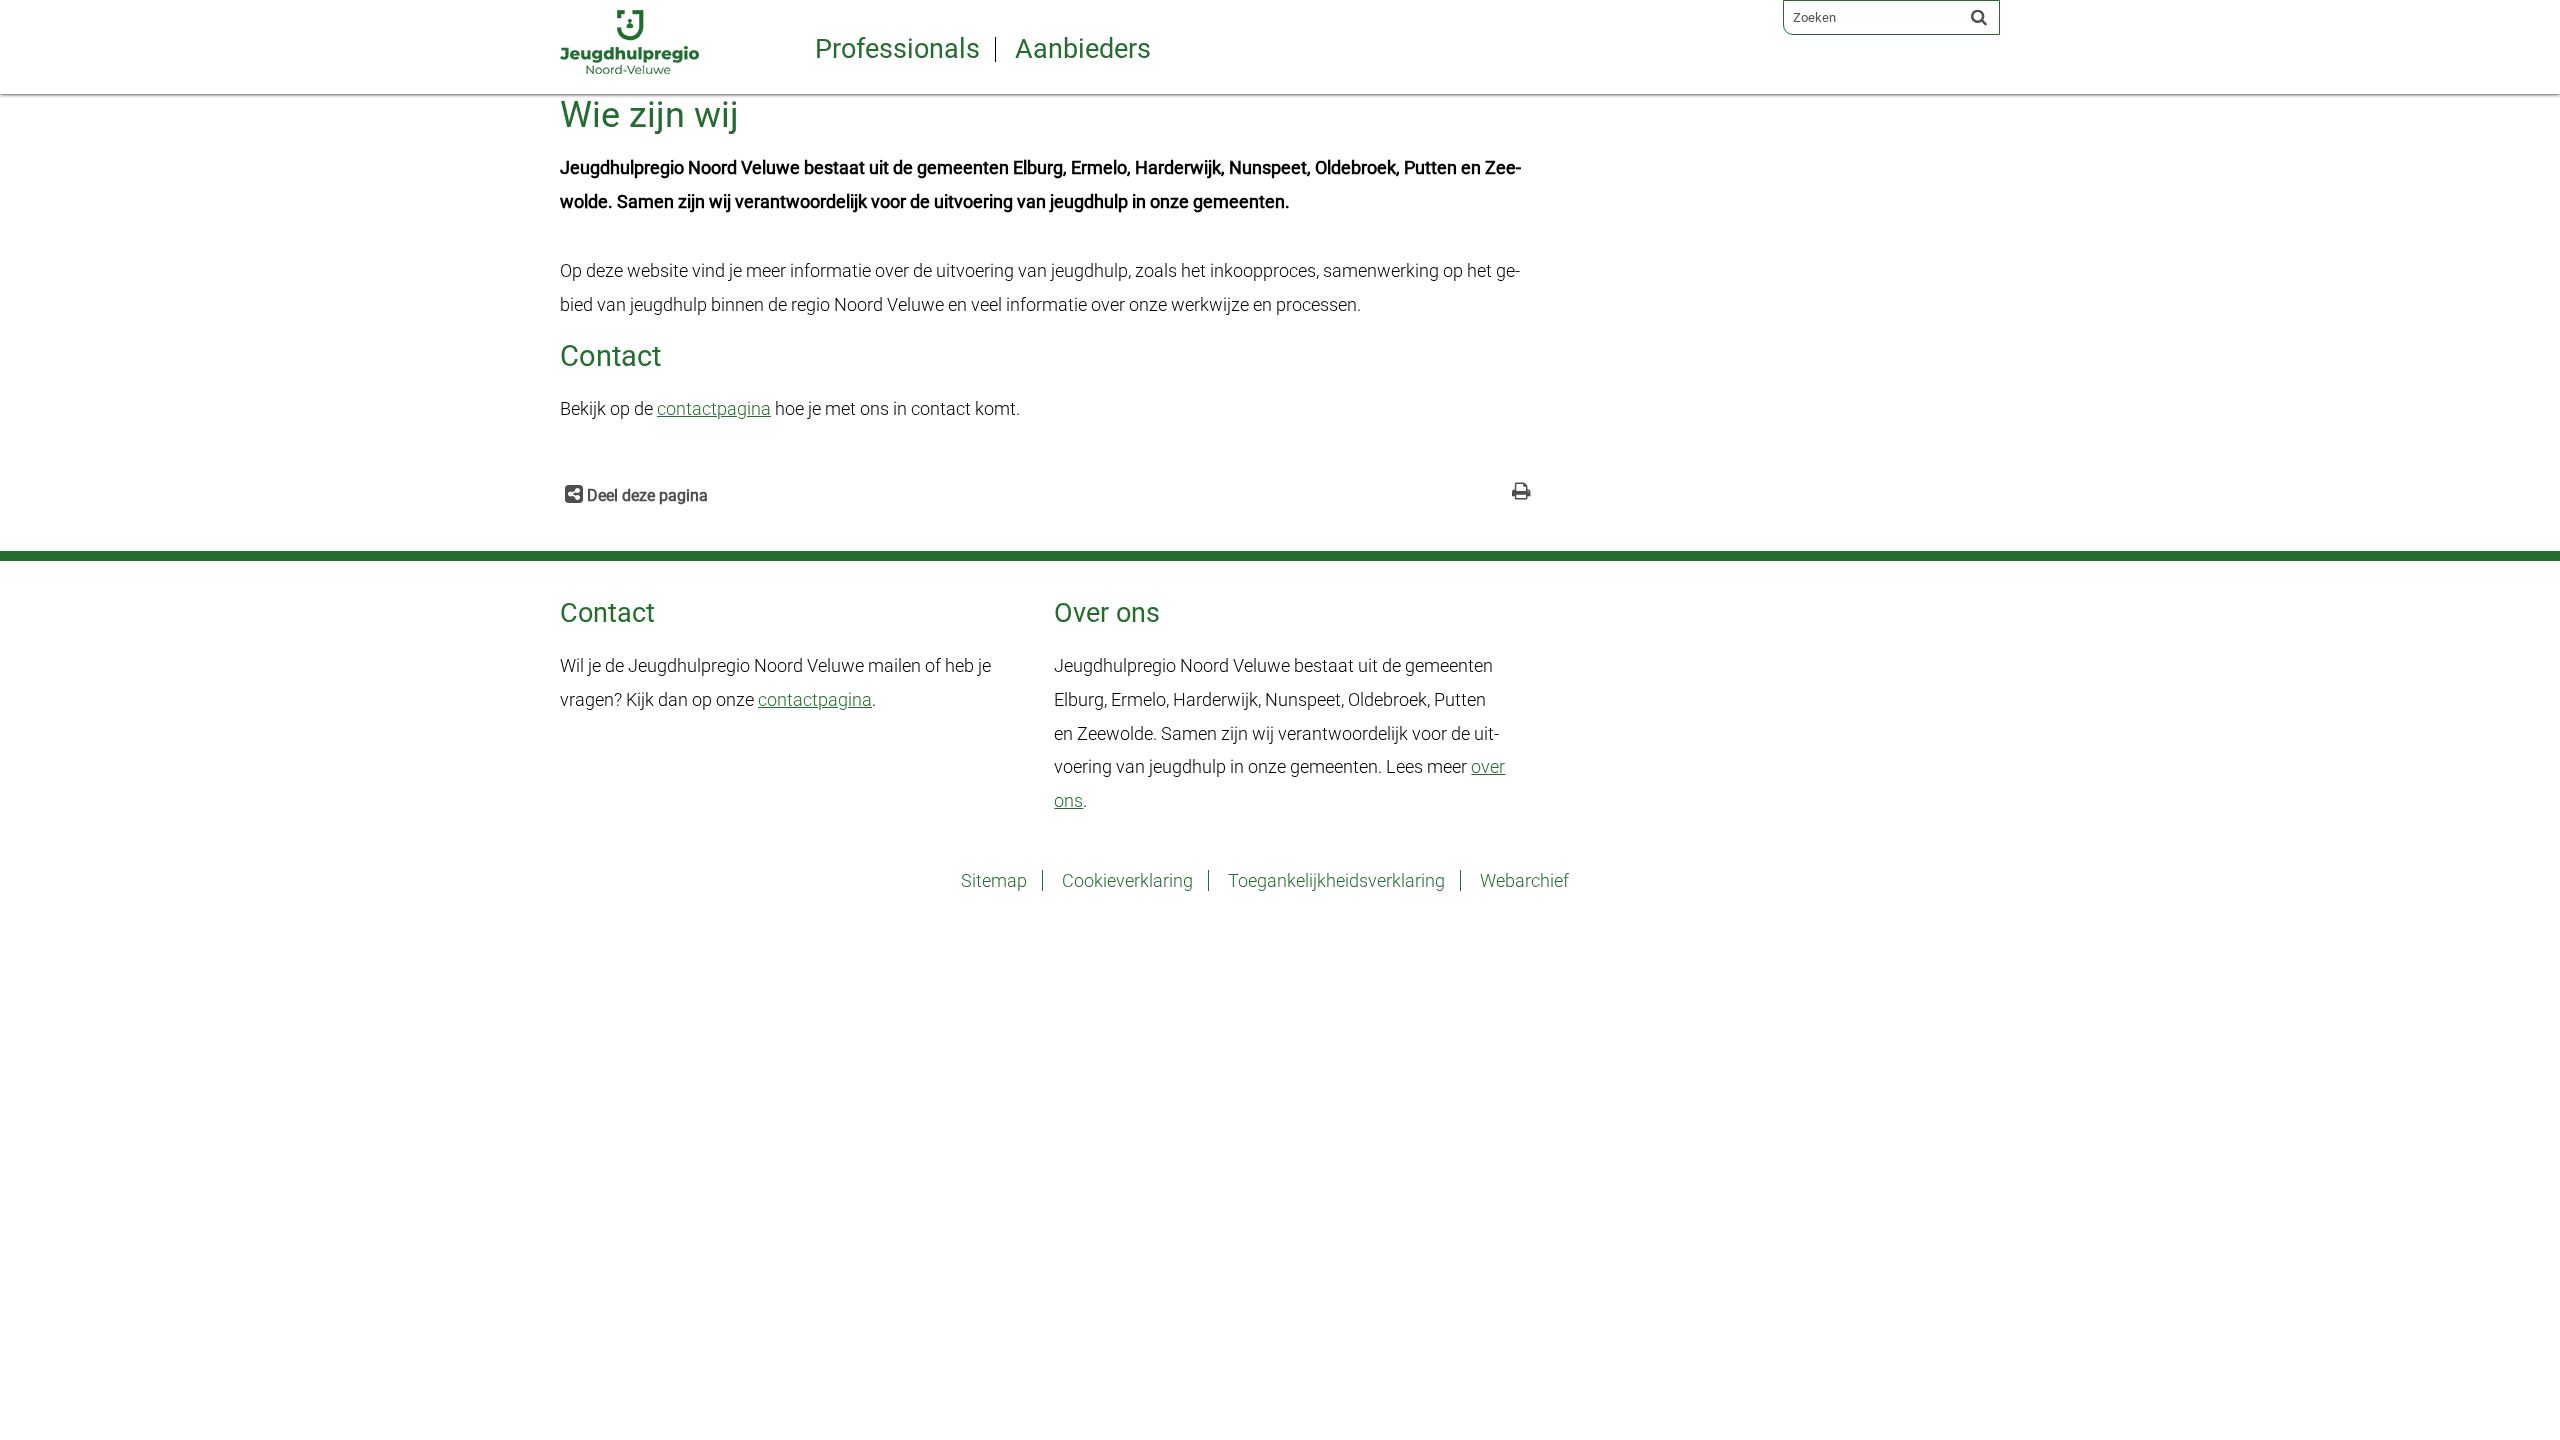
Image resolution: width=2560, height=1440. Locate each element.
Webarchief (1524, 880)
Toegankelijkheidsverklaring (1336, 880)
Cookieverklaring (1127, 880)
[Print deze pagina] (1521, 493)
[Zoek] (1979, 17)
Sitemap (994, 880)
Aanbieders (1083, 49)
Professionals (897, 49)
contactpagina (714, 408)
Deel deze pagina (645, 495)
